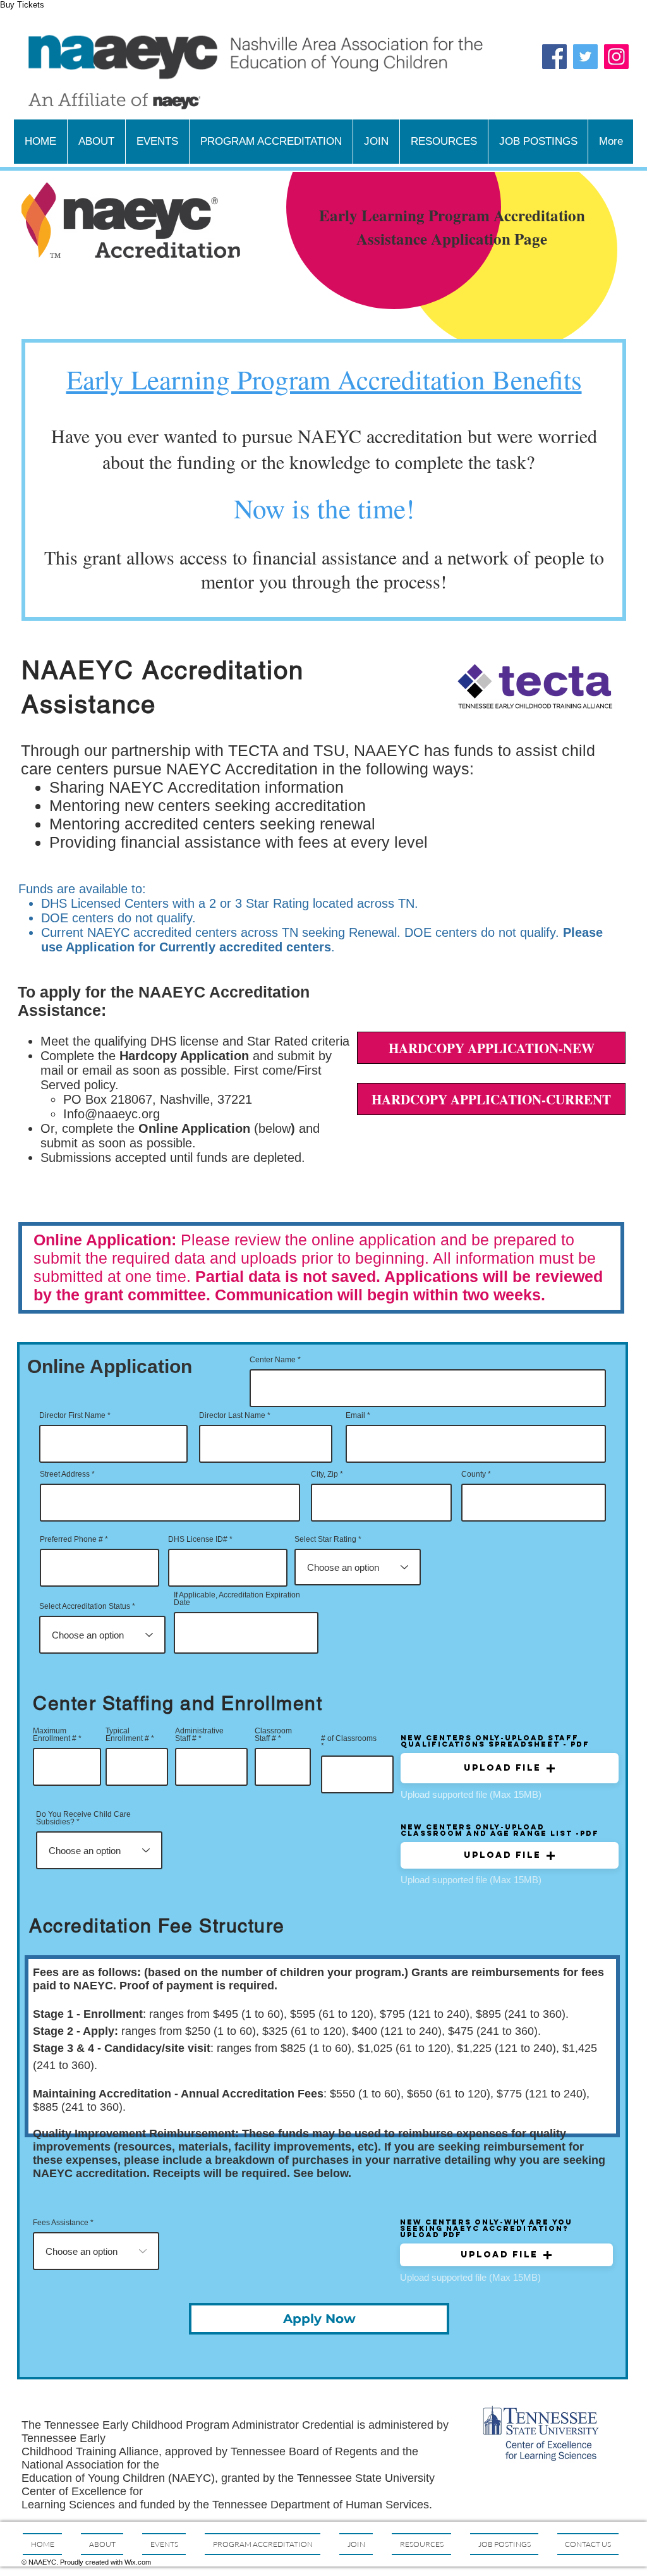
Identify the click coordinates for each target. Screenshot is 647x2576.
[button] (510, 1768)
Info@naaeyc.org (112, 1114)
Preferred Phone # (71, 1539)
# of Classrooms (349, 1739)
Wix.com (138, 2562)
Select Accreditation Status (85, 1606)
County (474, 1474)
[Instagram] (616, 57)
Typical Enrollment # (127, 1735)
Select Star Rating (325, 1539)
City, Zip (324, 1474)
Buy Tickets (22, 5)
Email (355, 1415)
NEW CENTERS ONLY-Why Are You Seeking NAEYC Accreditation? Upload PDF (486, 2228)
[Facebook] (554, 57)
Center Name (273, 1360)
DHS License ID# (198, 1539)
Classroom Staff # (273, 1735)
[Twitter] (585, 57)
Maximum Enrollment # (55, 1735)
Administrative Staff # (199, 1735)
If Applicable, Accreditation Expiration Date (237, 1599)
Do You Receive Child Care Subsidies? (83, 1818)
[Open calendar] (299, 1633)
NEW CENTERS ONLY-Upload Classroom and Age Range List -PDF (500, 1830)
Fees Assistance (61, 2223)
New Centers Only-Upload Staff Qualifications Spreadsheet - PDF (495, 1741)
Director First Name (72, 1415)
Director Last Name (232, 1415)
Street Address (65, 1474)
